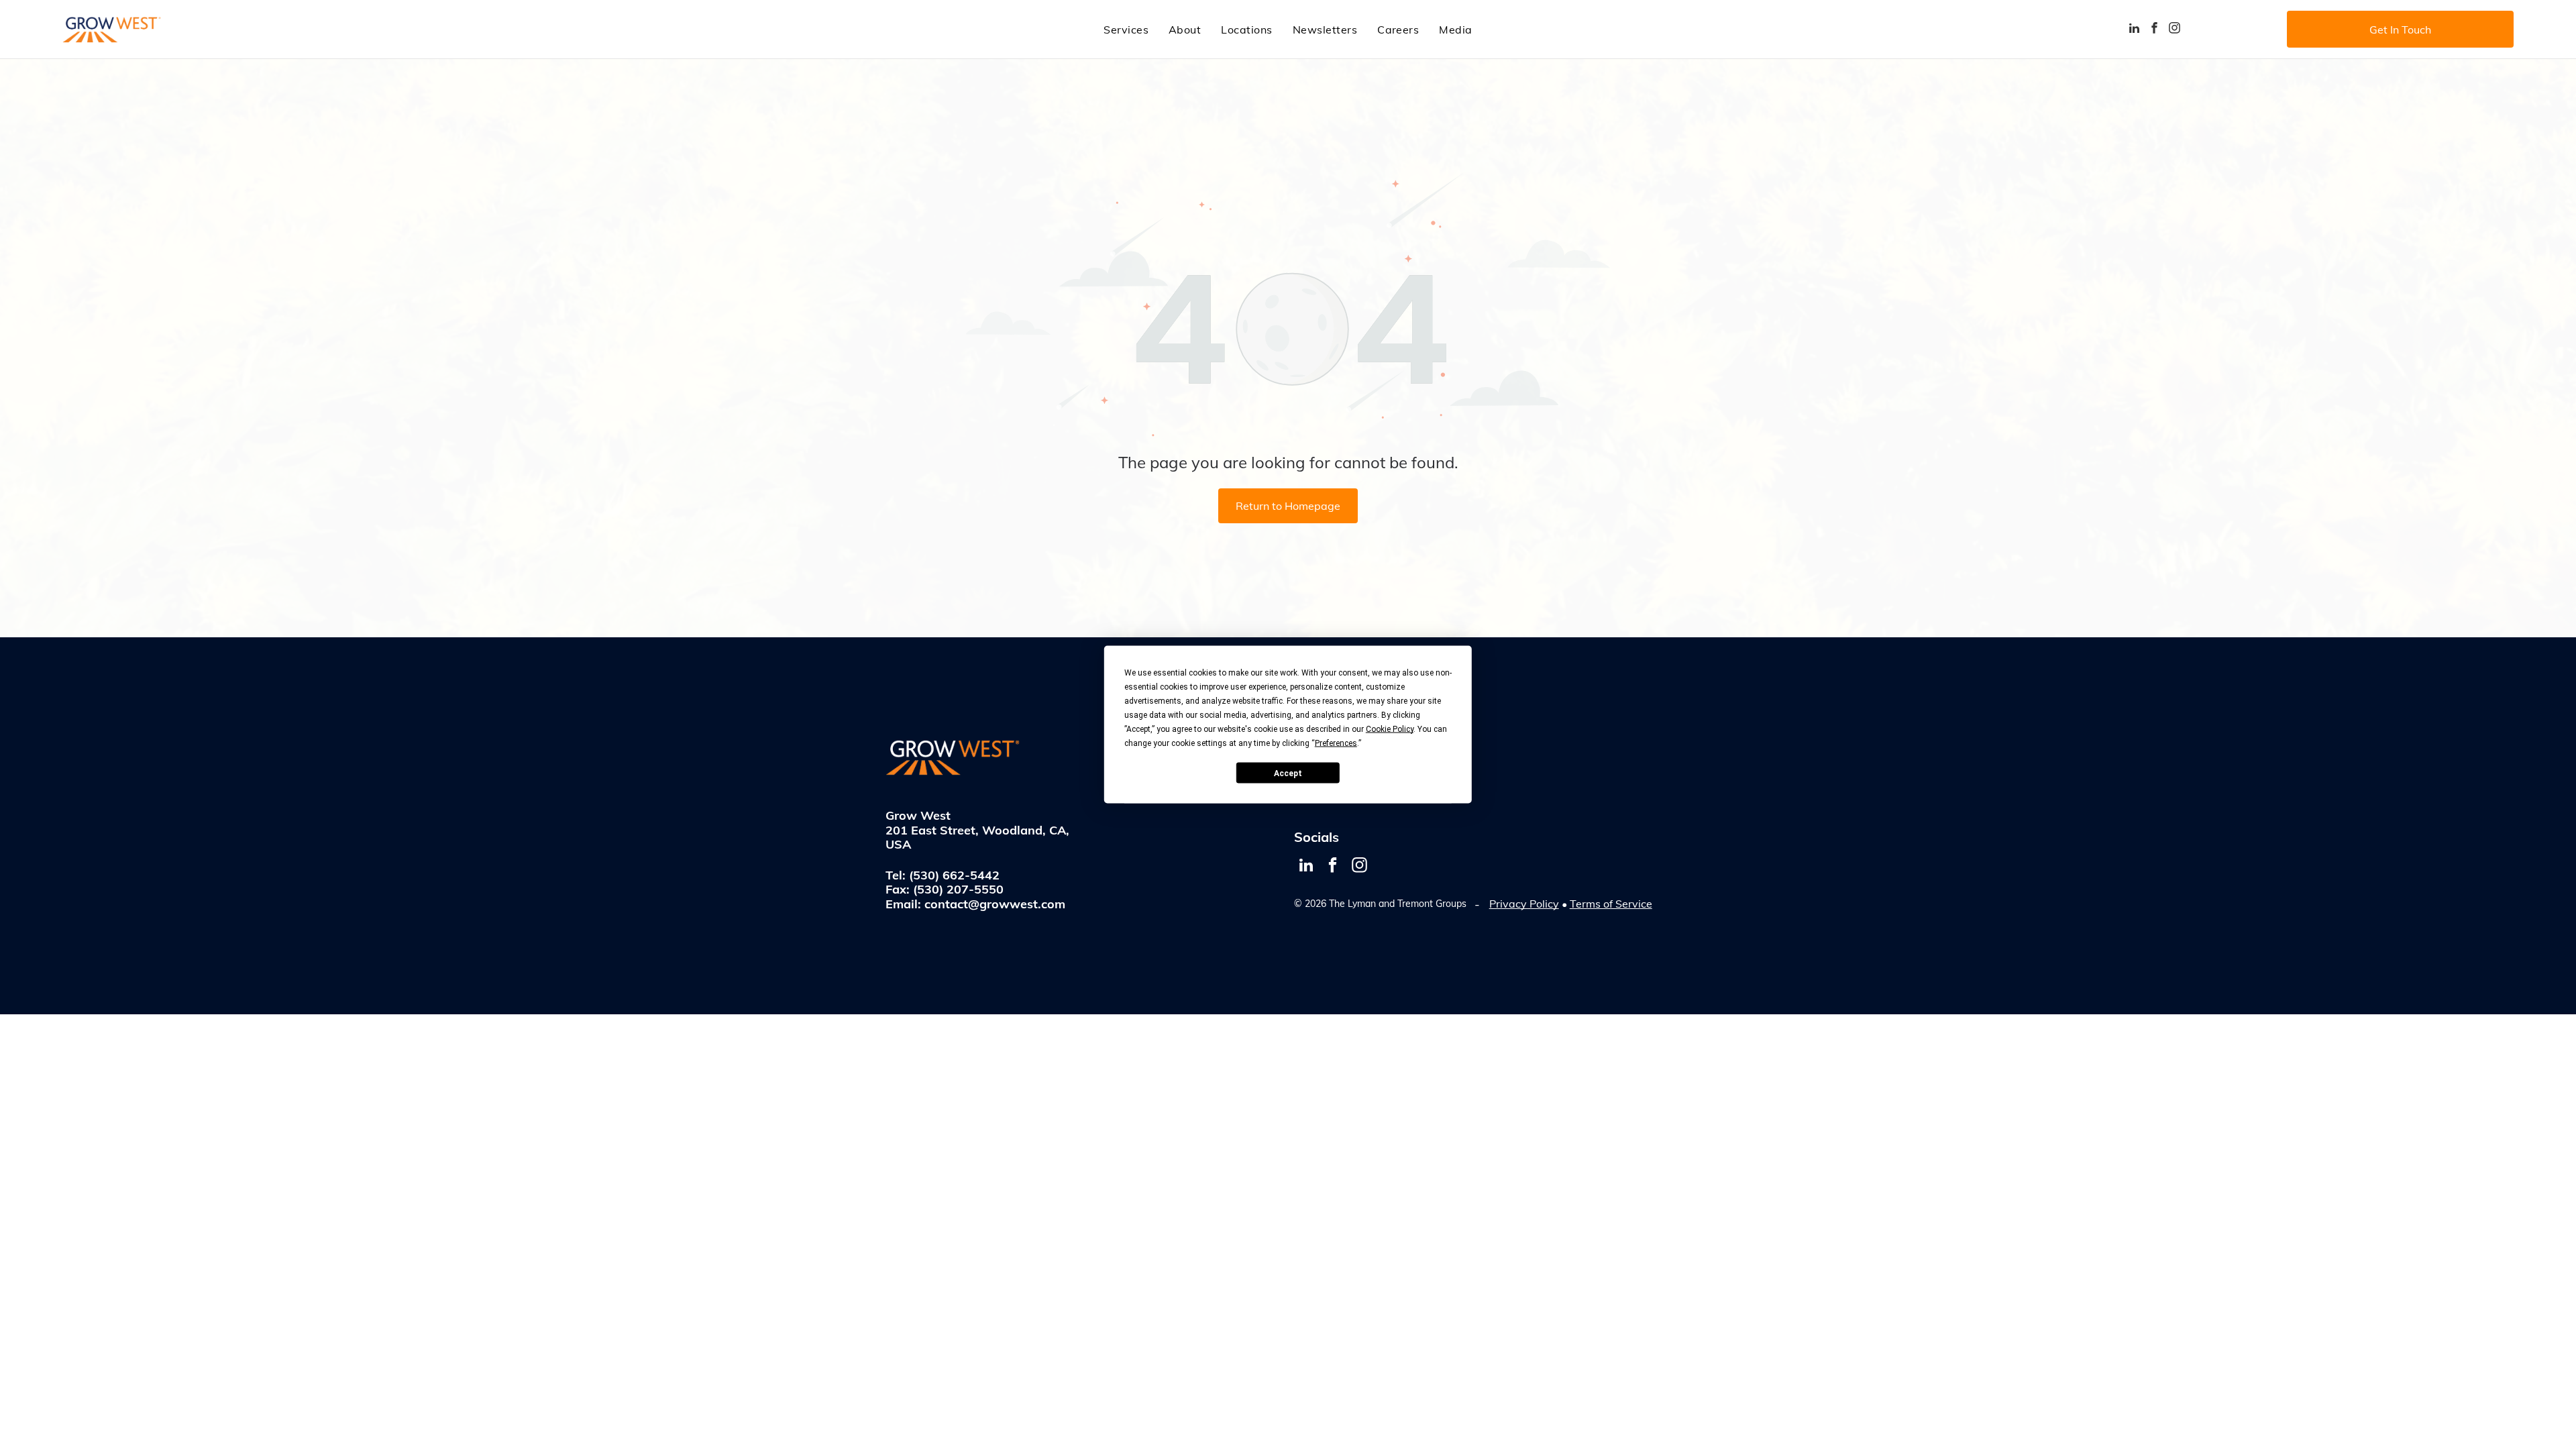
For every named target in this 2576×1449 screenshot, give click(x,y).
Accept (1288, 773)
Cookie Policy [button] (1390, 729)
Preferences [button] (1336, 743)
